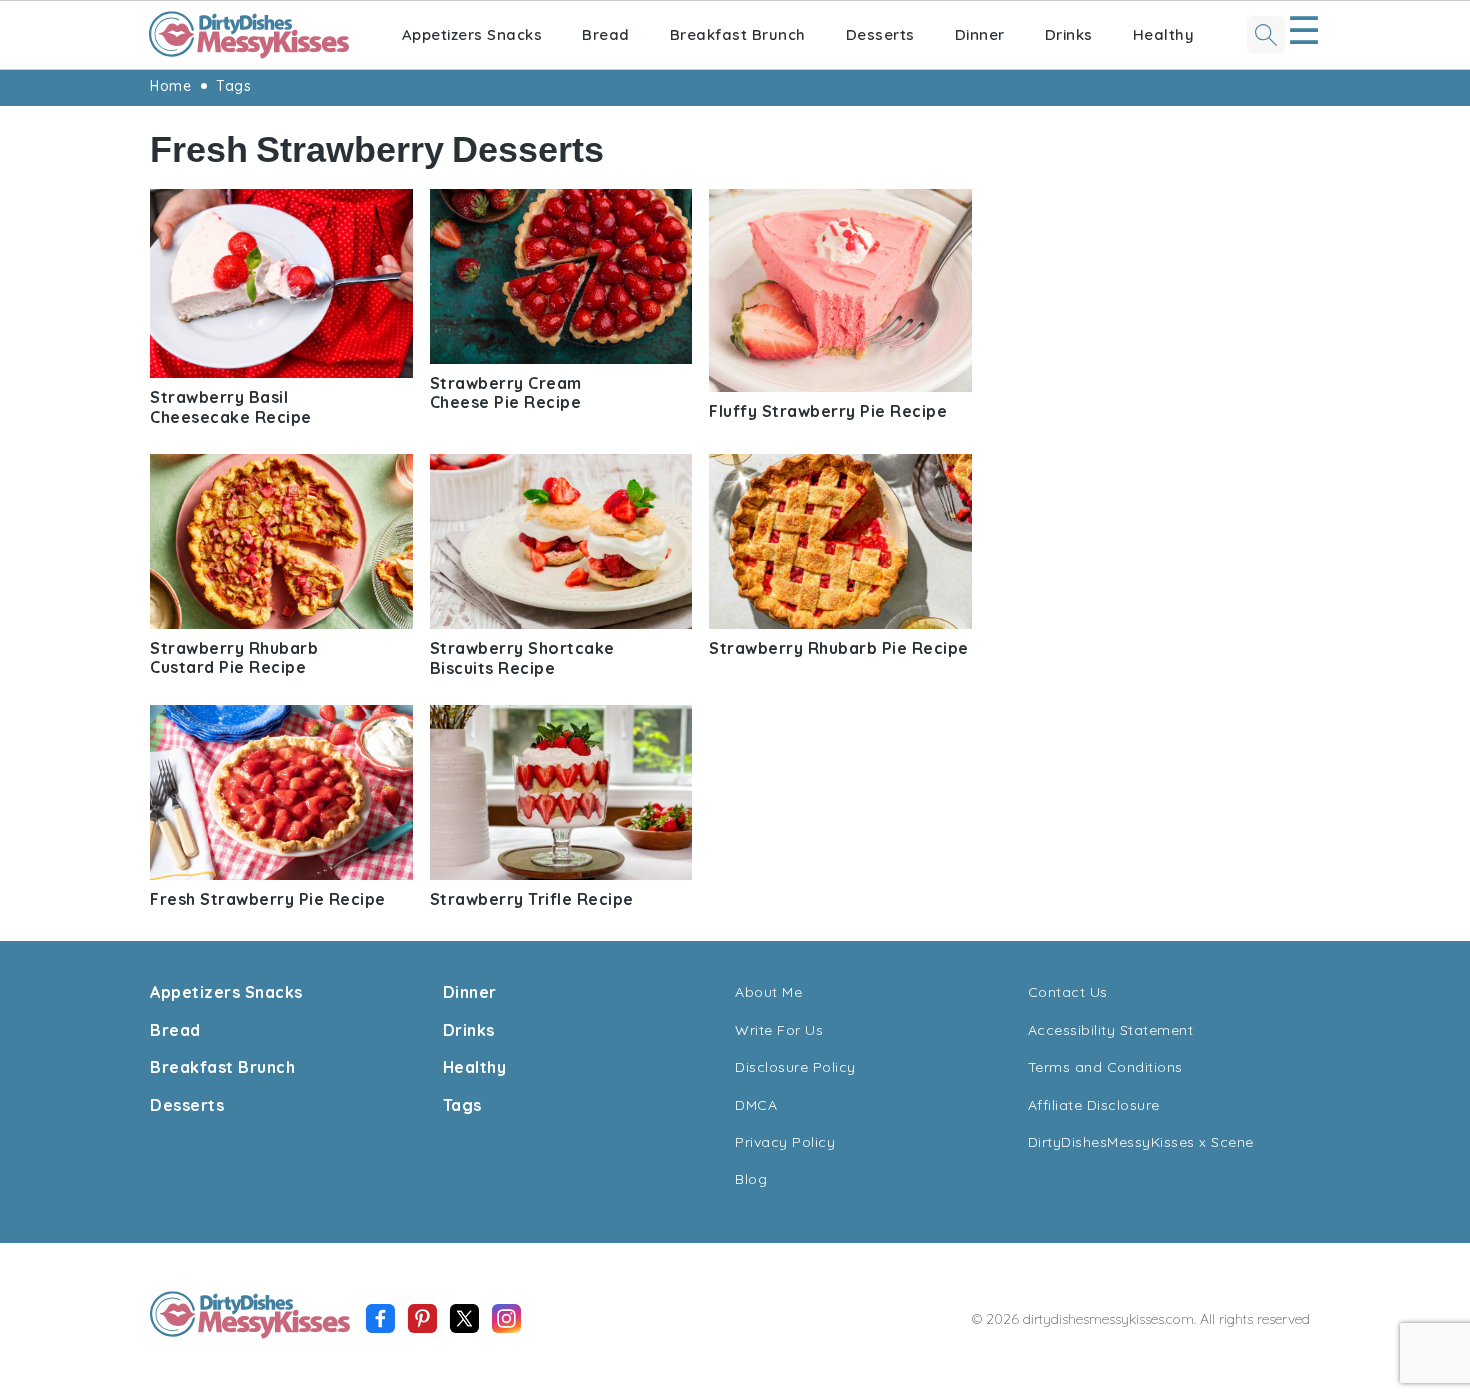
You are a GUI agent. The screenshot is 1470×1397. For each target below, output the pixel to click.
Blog (751, 1179)
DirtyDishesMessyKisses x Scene (1141, 1142)
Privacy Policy (785, 1142)
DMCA (756, 1105)
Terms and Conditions (1105, 1067)
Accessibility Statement (1111, 1030)
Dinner (980, 34)
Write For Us (779, 1030)
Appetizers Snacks (472, 34)
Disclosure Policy (795, 1067)
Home (170, 86)
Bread (606, 34)
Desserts (880, 34)
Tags (233, 86)
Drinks (1069, 34)
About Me (768, 992)
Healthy (1164, 34)
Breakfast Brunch (738, 34)
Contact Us (1068, 992)
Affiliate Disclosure (1094, 1105)
